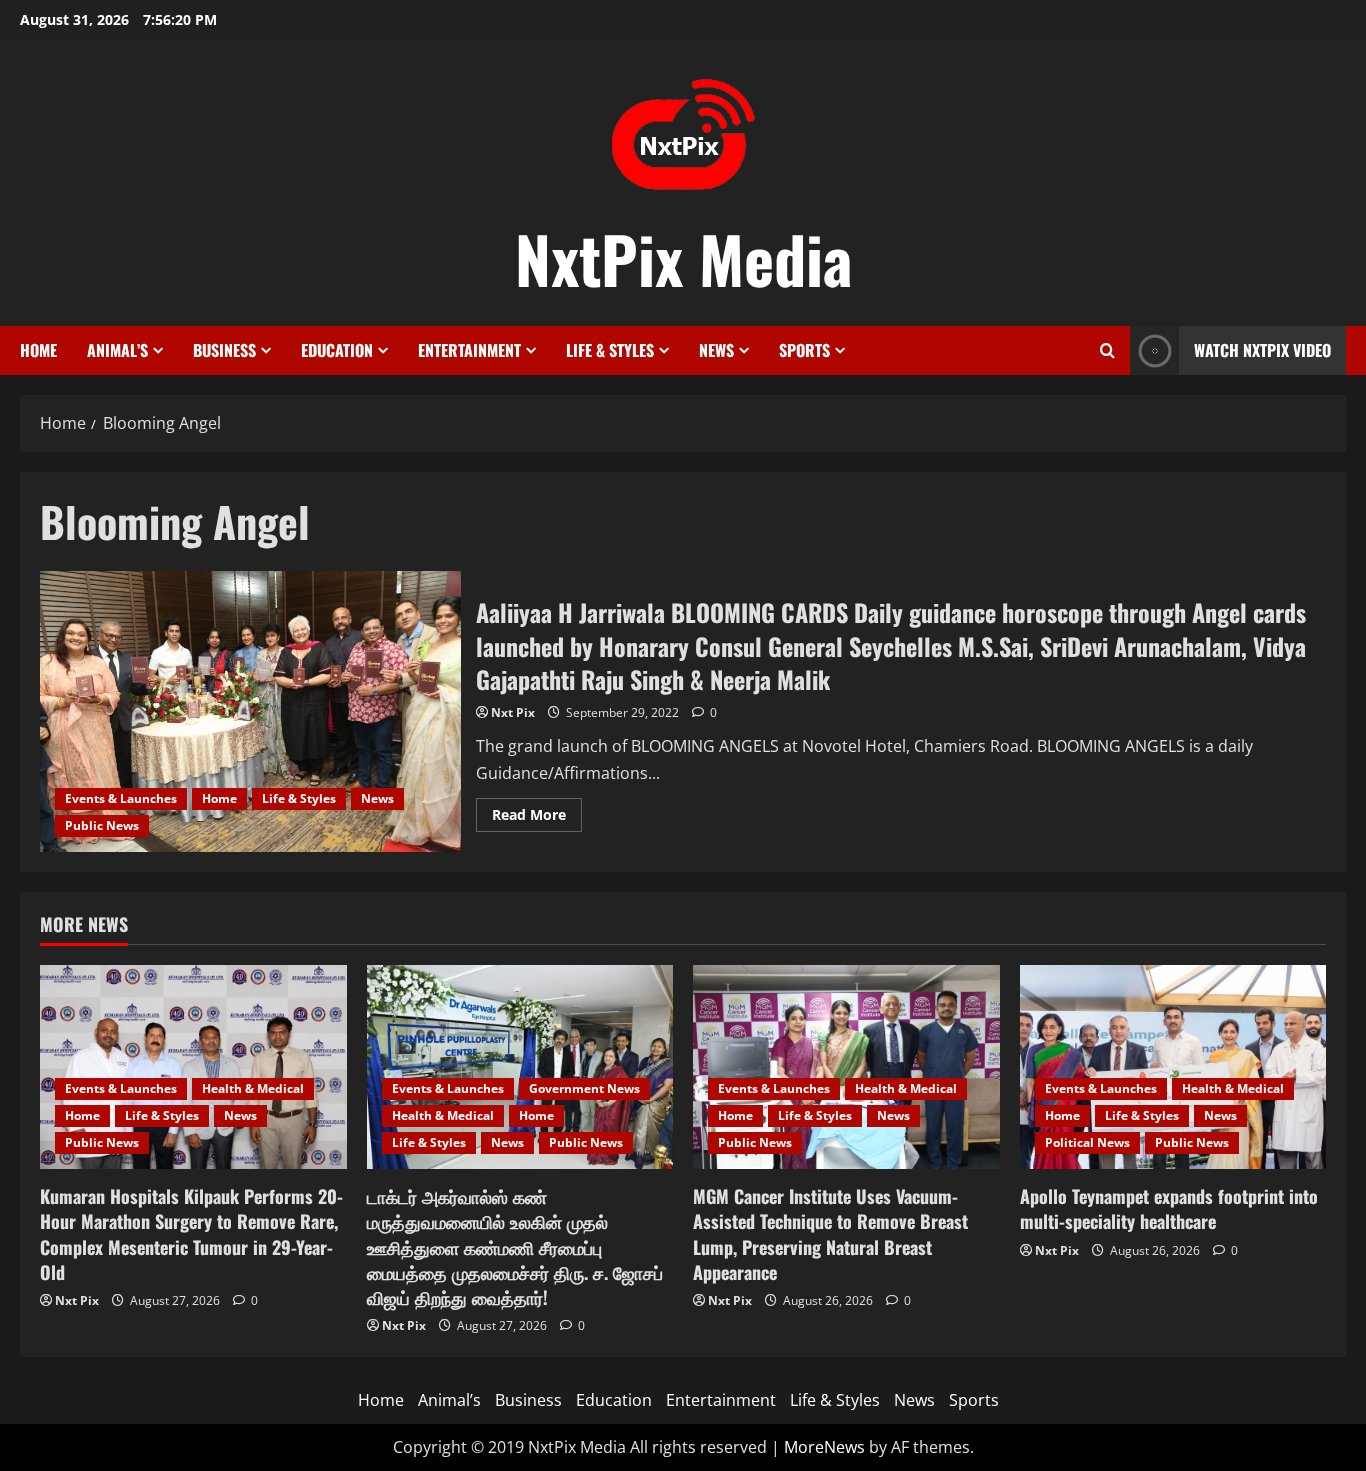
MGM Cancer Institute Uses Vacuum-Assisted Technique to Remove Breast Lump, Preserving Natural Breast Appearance (830, 1234)
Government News (584, 1088)
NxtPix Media (683, 258)
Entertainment (469, 350)
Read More (537, 818)
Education (337, 350)
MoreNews (824, 1447)
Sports (804, 350)
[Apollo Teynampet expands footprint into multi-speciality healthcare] (1173, 1067)
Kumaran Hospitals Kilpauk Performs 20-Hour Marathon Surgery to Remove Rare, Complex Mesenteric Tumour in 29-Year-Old (191, 1234)
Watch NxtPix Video (1262, 350)
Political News (1087, 1142)
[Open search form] (1107, 350)
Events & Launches (121, 798)
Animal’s (117, 350)
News (716, 350)
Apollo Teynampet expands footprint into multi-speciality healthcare (1169, 1208)
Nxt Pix (513, 712)
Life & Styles (610, 350)
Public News (102, 825)
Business (224, 350)
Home (38, 350)
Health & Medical (253, 1088)
